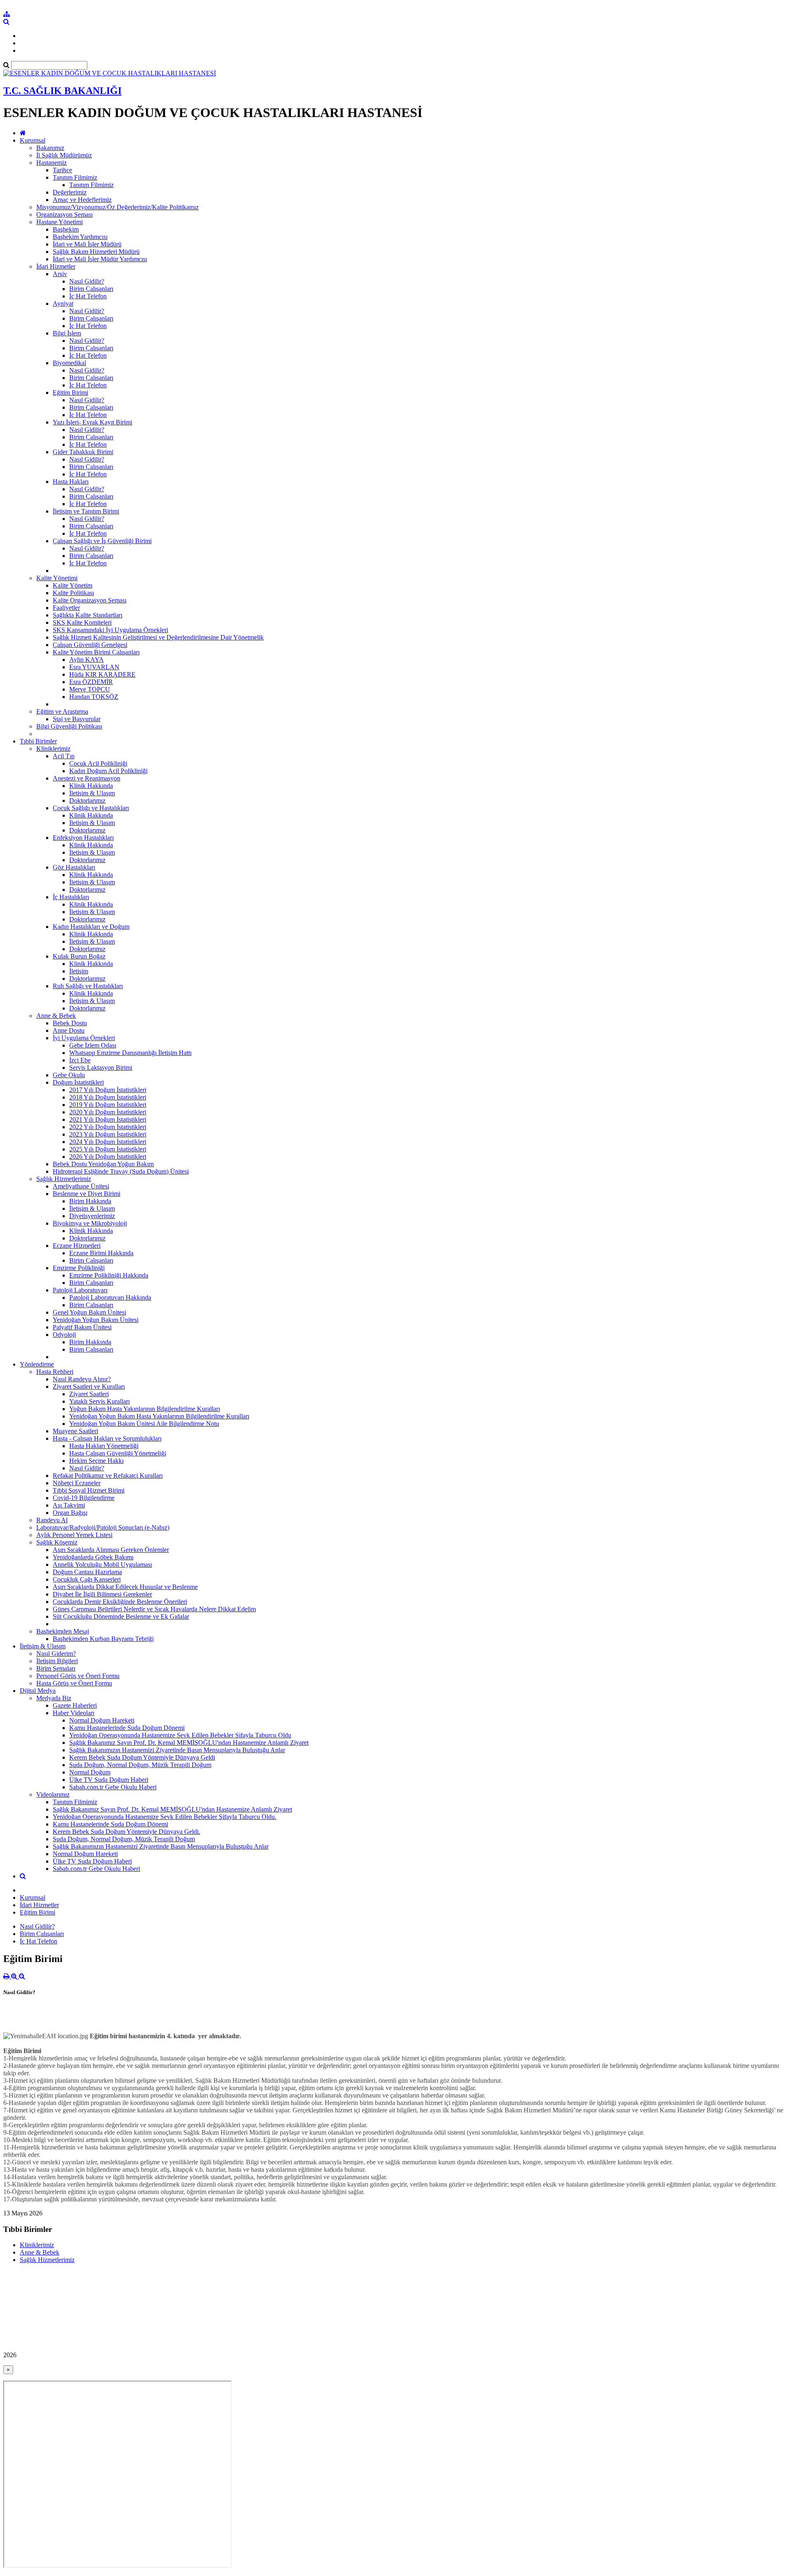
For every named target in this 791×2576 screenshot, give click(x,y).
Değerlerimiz (70, 192)
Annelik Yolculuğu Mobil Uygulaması (102, 1565)
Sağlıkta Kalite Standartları (88, 615)
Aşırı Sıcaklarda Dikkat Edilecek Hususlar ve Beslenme (125, 1587)
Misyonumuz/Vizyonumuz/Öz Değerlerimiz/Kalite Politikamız (117, 207)
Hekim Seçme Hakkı (96, 1461)
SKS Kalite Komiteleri (82, 622)
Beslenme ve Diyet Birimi (87, 1194)
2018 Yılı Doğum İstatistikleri (108, 1097)
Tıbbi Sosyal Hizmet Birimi (89, 1490)
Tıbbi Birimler (38, 741)
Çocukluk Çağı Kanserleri (87, 1579)
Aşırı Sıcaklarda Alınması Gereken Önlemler (111, 1550)
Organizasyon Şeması (64, 214)
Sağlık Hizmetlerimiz (64, 1179)
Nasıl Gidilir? (87, 281)
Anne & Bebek (56, 1016)
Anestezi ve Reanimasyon (87, 778)
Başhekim (66, 229)
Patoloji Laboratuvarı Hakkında (110, 1297)
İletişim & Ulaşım (92, 793)
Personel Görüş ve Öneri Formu (78, 1676)
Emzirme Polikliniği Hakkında (109, 1275)
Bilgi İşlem (67, 333)
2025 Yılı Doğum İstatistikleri (108, 1149)
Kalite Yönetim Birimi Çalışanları (96, 652)
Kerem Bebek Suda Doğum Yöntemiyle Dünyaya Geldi (142, 1757)
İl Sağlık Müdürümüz (64, 155)
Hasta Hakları (71, 482)
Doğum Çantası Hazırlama (87, 1572)
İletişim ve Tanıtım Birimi (86, 511)
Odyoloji (64, 1335)
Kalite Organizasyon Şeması (90, 600)
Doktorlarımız (87, 800)
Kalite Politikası (73, 593)
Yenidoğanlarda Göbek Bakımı (93, 1557)
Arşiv (60, 274)
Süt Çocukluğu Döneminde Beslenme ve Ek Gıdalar (121, 1616)
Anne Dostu (69, 1030)
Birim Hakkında (90, 1201)
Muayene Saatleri (75, 1431)
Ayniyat (63, 304)
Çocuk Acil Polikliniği (98, 763)
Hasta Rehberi (55, 1372)
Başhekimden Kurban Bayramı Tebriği (103, 1639)
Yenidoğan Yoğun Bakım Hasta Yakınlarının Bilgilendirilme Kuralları (159, 1416)
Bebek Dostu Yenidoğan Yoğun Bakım (103, 1164)
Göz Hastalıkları (74, 867)
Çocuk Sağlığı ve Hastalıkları (91, 808)
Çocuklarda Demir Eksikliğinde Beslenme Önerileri (120, 1602)
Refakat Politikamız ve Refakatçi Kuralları (108, 1476)
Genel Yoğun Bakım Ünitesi (89, 1312)
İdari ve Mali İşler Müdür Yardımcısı (100, 259)
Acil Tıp (64, 756)
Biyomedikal (69, 363)
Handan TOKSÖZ (94, 697)
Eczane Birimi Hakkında (101, 1253)
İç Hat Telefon (88, 296)
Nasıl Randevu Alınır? (82, 1379)
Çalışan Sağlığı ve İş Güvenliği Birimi (102, 541)
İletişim (79, 971)
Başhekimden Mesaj (63, 1631)
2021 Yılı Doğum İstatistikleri (108, 1119)
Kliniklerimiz (53, 749)
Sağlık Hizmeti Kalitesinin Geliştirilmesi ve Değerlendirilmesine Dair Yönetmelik (158, 637)
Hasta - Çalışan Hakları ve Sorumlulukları (107, 1438)
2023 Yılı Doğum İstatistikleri (108, 1134)
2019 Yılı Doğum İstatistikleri (108, 1105)
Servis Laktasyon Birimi (101, 1068)
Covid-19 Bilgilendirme (84, 1498)
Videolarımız (53, 1794)
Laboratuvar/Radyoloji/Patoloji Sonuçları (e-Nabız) (103, 1527)
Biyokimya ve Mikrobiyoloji (90, 1223)
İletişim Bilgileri (57, 1661)
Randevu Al (52, 1520)
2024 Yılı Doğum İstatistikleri (108, 1142)
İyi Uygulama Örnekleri (84, 1038)
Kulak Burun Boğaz (79, 956)
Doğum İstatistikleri (78, 1082)
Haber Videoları (74, 1713)
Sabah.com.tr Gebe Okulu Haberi (113, 1787)
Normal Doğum (90, 1772)
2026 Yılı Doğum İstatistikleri (108, 1157)
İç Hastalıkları (71, 897)
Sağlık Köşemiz (57, 1542)
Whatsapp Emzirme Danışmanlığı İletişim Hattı (130, 1053)
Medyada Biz (54, 1698)
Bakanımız (50, 148)
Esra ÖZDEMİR (91, 682)
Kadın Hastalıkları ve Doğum (91, 927)
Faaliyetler (66, 608)
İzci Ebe (80, 1060)
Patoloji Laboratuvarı (80, 1290)
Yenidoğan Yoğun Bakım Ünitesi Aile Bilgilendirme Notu (144, 1424)
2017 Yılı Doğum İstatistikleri (108, 1090)
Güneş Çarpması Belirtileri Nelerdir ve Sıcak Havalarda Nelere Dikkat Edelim (154, 1609)
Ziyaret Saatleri (89, 1394)
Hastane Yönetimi (60, 222)
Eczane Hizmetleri (77, 1246)
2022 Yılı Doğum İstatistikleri (108, 1127)
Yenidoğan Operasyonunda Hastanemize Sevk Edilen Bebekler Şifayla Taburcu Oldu (180, 1735)
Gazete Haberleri (75, 1705)
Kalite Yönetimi (57, 578)
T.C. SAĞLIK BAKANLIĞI (62, 91)
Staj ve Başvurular (77, 719)
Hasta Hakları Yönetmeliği (104, 1446)
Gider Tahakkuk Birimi (83, 452)
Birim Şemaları (56, 1668)
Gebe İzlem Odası (93, 1045)
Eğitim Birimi (70, 393)
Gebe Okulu (69, 1075)
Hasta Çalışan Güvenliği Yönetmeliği (118, 1453)
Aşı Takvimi (69, 1505)
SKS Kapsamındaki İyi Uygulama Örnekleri (110, 630)
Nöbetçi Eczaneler (77, 1483)
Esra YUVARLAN (94, 667)
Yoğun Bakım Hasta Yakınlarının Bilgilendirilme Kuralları (145, 1409)
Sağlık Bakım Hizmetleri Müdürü (96, 252)
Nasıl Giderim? (56, 1654)
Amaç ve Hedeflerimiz (82, 200)
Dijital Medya (38, 1691)
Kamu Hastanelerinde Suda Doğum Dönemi (127, 1728)
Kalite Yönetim (73, 585)
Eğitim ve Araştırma (62, 711)
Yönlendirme (37, 1364)
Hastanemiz (51, 163)
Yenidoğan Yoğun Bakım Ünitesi (96, 1320)
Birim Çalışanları (91, 289)
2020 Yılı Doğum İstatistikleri (108, 1112)
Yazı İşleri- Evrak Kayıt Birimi (92, 422)
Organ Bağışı (70, 1513)
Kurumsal (33, 140)
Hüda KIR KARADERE (102, 674)
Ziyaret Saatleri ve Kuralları (89, 1386)
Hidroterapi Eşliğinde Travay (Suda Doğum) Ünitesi (121, 1171)
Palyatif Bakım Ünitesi (82, 1327)
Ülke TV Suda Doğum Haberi (109, 1780)
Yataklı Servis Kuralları (99, 1401)
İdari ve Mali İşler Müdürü (87, 244)
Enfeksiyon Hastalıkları (83, 838)
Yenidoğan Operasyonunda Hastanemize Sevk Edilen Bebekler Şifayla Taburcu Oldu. (165, 1817)
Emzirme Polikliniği (79, 1268)
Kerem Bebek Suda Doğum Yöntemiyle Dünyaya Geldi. (126, 1832)
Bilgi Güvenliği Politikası (69, 726)
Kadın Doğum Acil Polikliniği (108, 771)
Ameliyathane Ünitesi (81, 1186)
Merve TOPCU (90, 689)
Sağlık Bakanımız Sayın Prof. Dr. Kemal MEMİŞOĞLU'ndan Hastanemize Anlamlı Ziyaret (189, 1743)
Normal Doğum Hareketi (102, 1720)
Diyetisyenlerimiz (92, 1216)
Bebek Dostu (70, 1023)
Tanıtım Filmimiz (75, 177)
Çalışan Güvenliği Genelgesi (90, 645)
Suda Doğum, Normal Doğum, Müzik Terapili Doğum (140, 1765)
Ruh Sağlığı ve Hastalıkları (88, 986)
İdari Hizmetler (56, 266)
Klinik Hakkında (91, 786)
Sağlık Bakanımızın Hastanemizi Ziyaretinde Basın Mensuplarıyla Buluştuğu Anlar (177, 1750)
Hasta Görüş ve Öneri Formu (74, 1683)
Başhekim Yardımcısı (80, 237)
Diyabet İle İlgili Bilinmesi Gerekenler (102, 1594)
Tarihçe (62, 170)
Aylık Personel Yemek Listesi (74, 1535)
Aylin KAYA (87, 660)
